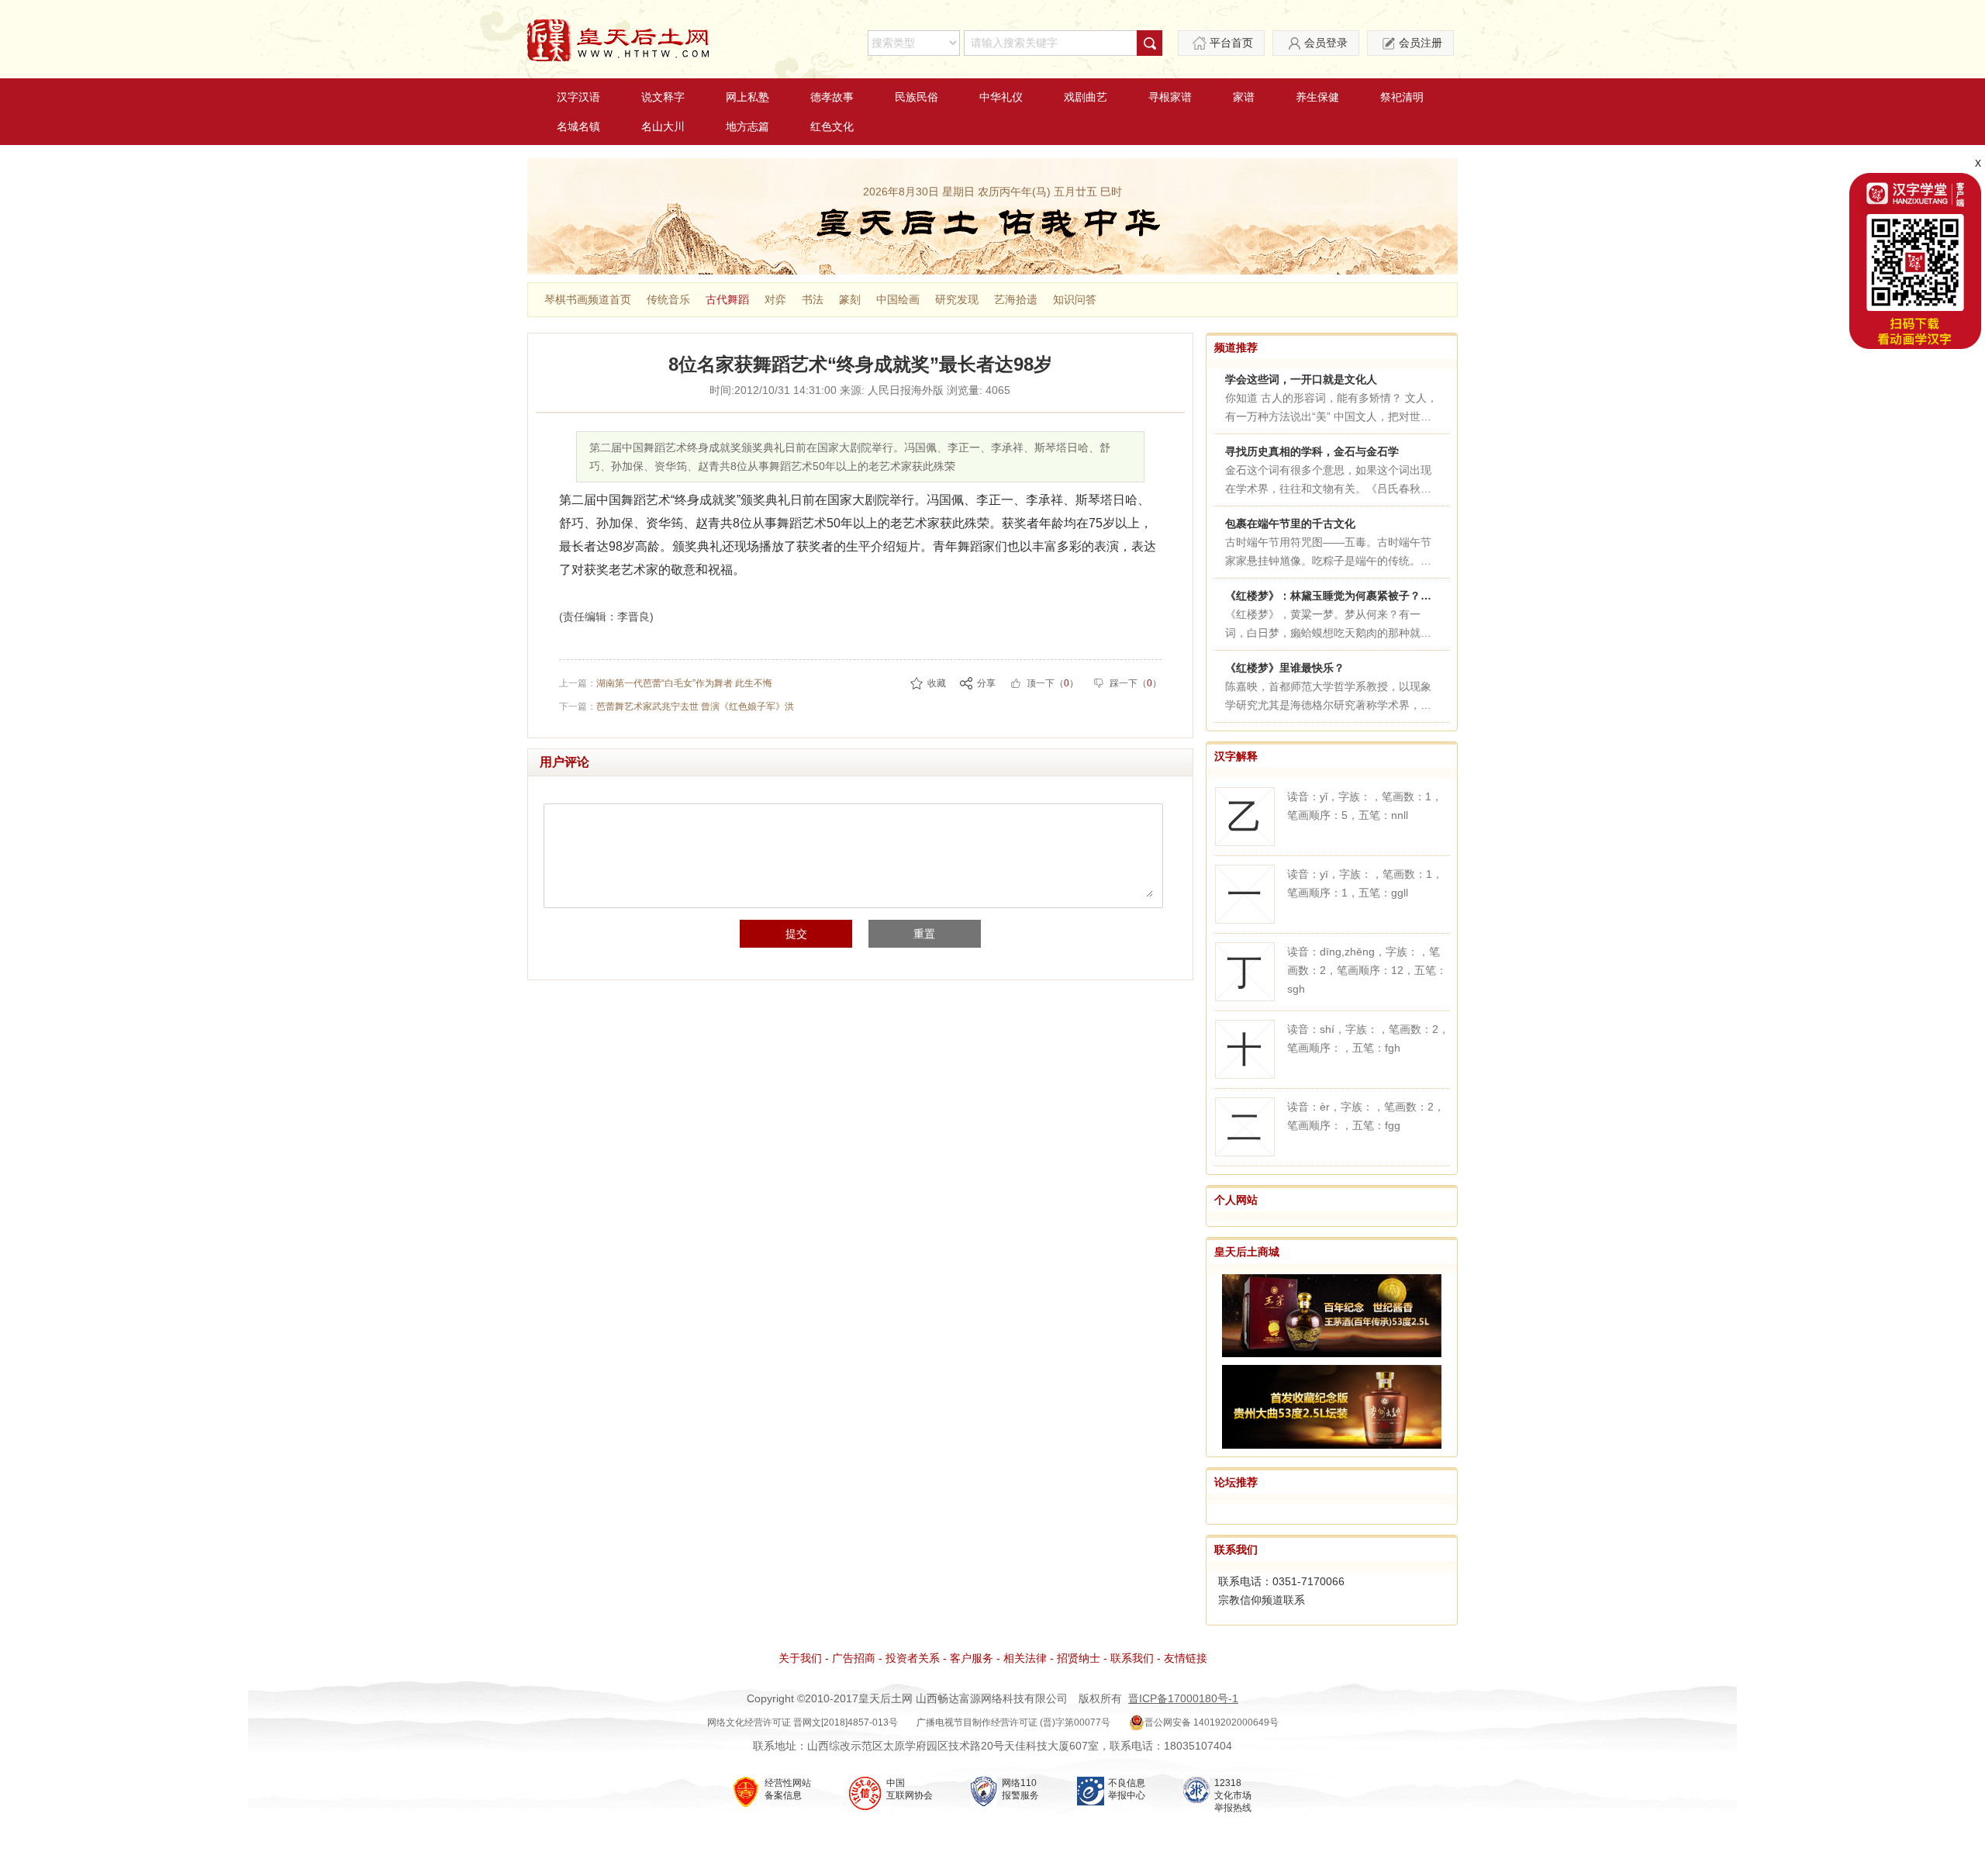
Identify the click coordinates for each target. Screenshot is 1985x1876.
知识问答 (1075, 299)
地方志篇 (747, 126)
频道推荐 (1236, 347)
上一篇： (666, 683)
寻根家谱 (1170, 97)
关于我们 (800, 1658)
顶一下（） (1053, 683)
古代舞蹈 (727, 299)
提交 (796, 934)
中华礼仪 (1001, 97)
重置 (924, 934)
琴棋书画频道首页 (588, 299)
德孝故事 (832, 97)
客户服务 (972, 1658)
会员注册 (1421, 43)
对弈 (775, 299)
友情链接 (1186, 1658)
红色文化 (832, 126)
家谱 (1244, 97)
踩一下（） (1136, 683)
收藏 (937, 683)
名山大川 (663, 126)
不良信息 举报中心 (1127, 1789)
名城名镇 (578, 126)
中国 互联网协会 (910, 1789)
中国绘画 (898, 299)
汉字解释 (1236, 756)
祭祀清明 (1402, 97)
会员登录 (1326, 43)
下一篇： (677, 707)
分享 (986, 683)
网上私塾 (747, 97)
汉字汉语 (578, 97)
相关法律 (1025, 1658)
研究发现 (957, 299)
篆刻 (850, 299)
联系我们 (1236, 1550)
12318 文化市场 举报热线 (1233, 1795)
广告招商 (854, 1658)
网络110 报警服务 (1020, 1789)
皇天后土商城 (1247, 1252)
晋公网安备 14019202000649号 (1212, 1722)
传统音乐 (668, 299)
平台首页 (1231, 43)
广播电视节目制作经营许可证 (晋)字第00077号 (1013, 1722)
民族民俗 (917, 97)
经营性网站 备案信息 (788, 1789)
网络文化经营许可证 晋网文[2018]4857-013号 (803, 1722)
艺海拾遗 (1016, 299)
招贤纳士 (1079, 1658)
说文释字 (663, 97)
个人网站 (1236, 1200)
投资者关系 (913, 1658)
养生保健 (1317, 97)
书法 (813, 299)
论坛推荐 (1236, 1482)
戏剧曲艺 (1086, 97)
